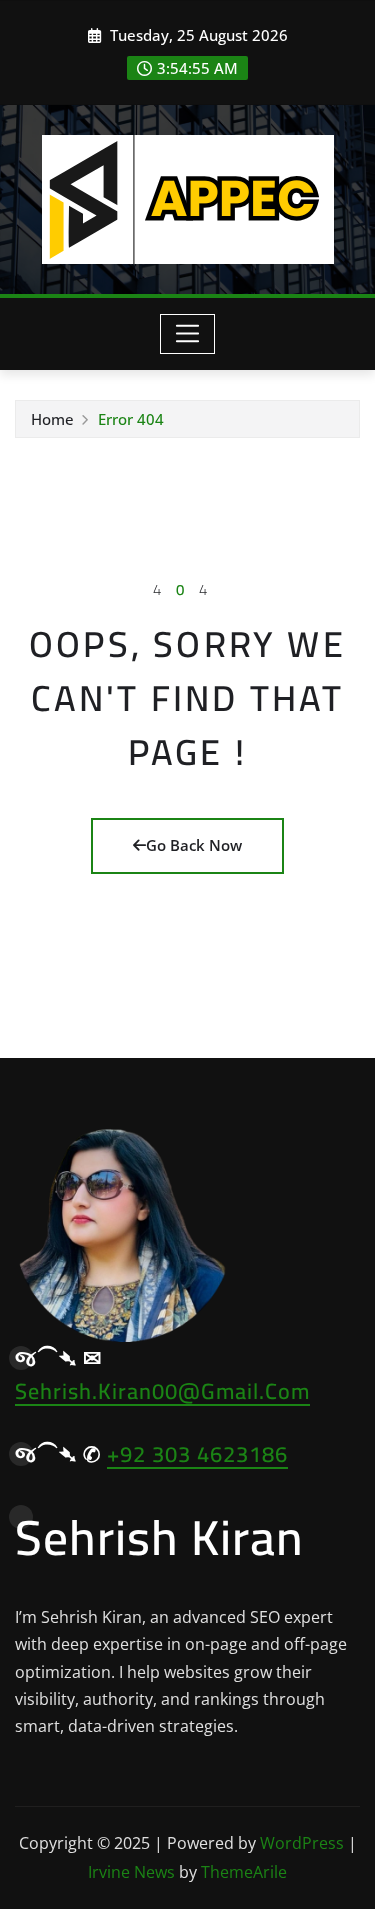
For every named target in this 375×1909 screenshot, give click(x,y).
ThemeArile (244, 1872)
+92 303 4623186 (197, 1454)
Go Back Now (194, 845)
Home (52, 419)
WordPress (302, 1843)
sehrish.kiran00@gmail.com (162, 1391)
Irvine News (131, 1872)
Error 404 (131, 419)
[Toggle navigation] (187, 334)
